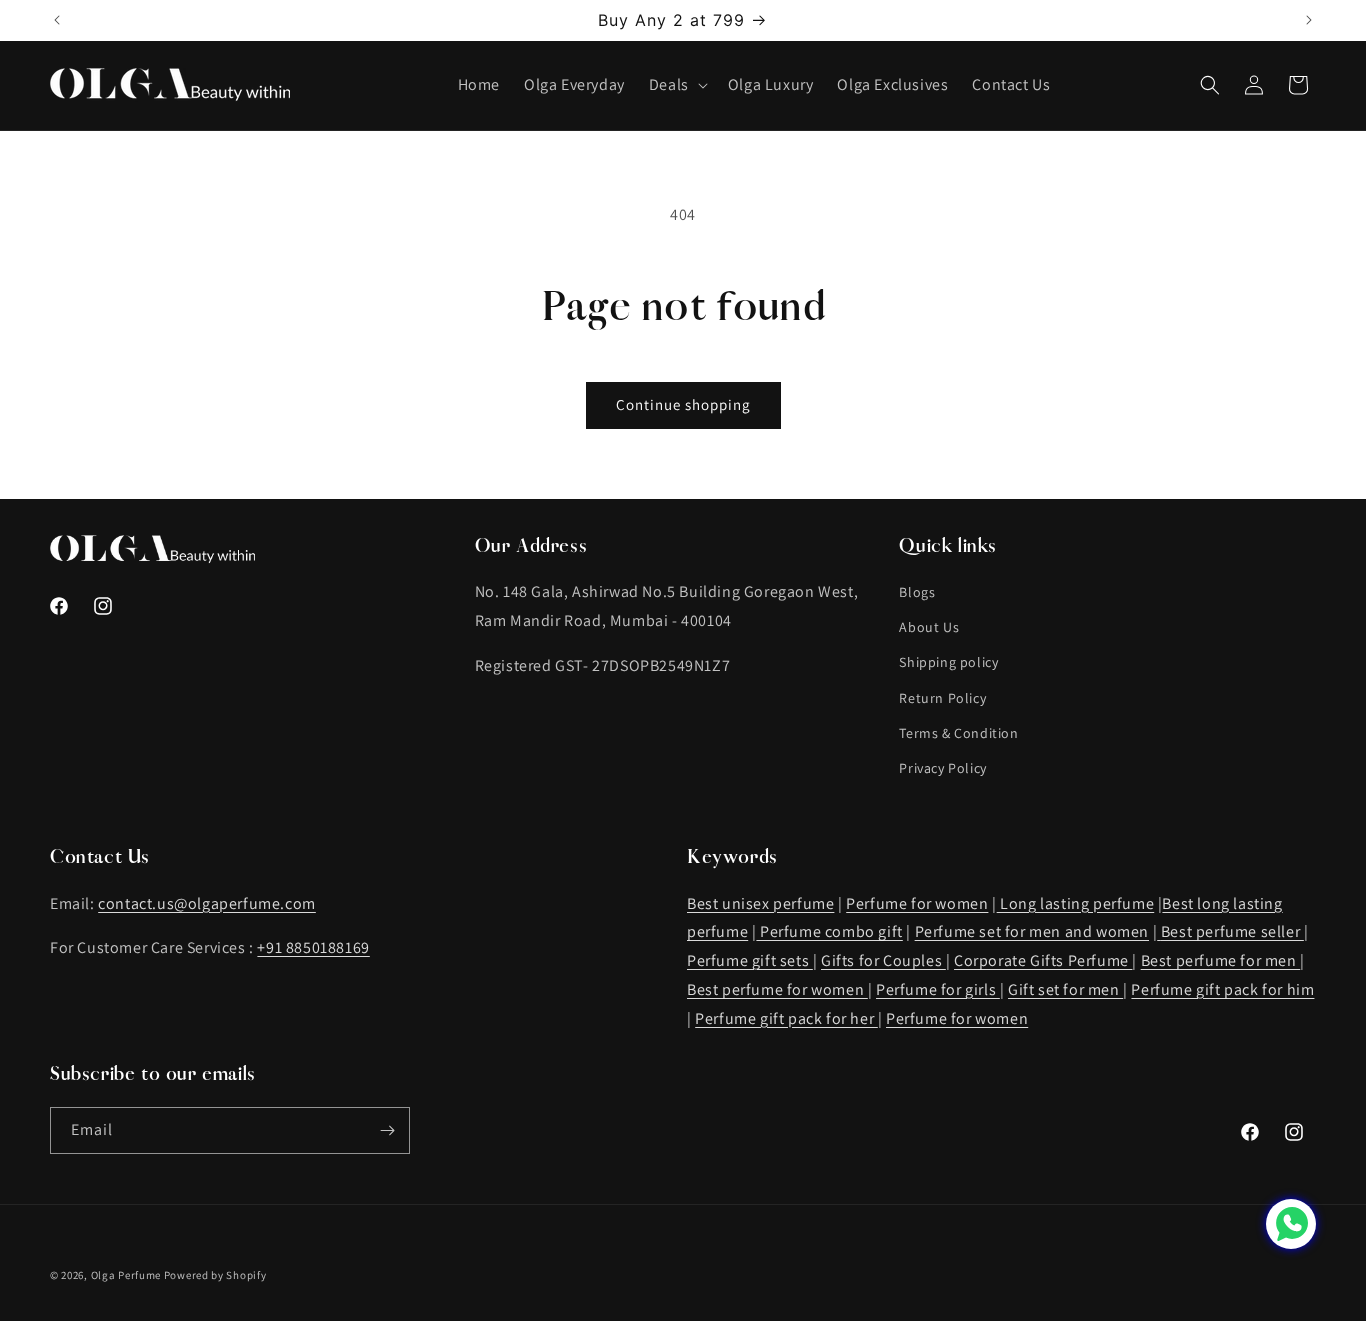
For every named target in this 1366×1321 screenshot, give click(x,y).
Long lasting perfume (1076, 903)
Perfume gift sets (750, 960)
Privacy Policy (942, 768)
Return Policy (942, 698)
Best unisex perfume (760, 903)
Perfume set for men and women (1032, 931)
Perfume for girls (938, 989)
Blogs (917, 592)
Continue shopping (683, 404)
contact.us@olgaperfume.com (207, 903)
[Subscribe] (387, 1130)
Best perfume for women (777, 989)
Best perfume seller (1232, 931)
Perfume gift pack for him (1222, 989)
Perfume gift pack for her (786, 1018)
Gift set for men (1065, 989)
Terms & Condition (958, 733)
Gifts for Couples (883, 960)
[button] (676, 85)
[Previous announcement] (57, 20)
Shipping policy (948, 662)
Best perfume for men (1221, 960)
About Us (929, 627)
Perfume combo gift (829, 931)
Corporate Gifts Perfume (1043, 960)
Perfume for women (917, 903)
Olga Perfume (126, 1275)
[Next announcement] (1309, 20)
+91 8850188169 (313, 947)
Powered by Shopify (215, 1275)
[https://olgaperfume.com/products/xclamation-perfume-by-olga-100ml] (1159, 931)
